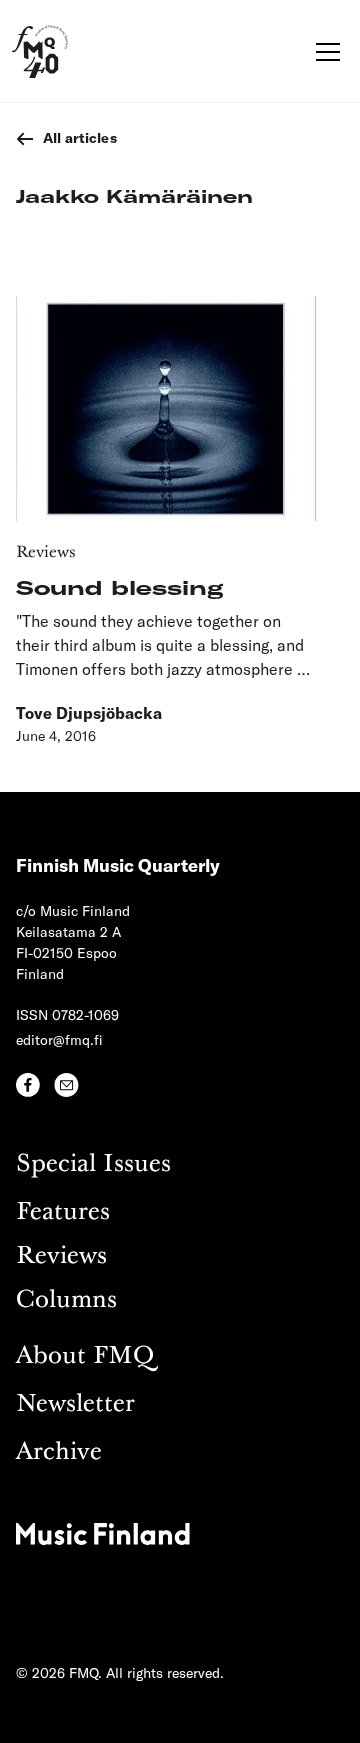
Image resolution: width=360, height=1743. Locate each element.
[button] (324, 52)
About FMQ (85, 1356)
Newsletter (75, 1404)
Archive (59, 1452)
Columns (66, 1300)
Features (63, 1212)
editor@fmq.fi (59, 1039)
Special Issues (93, 1164)
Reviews (61, 1256)
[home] (40, 51)
